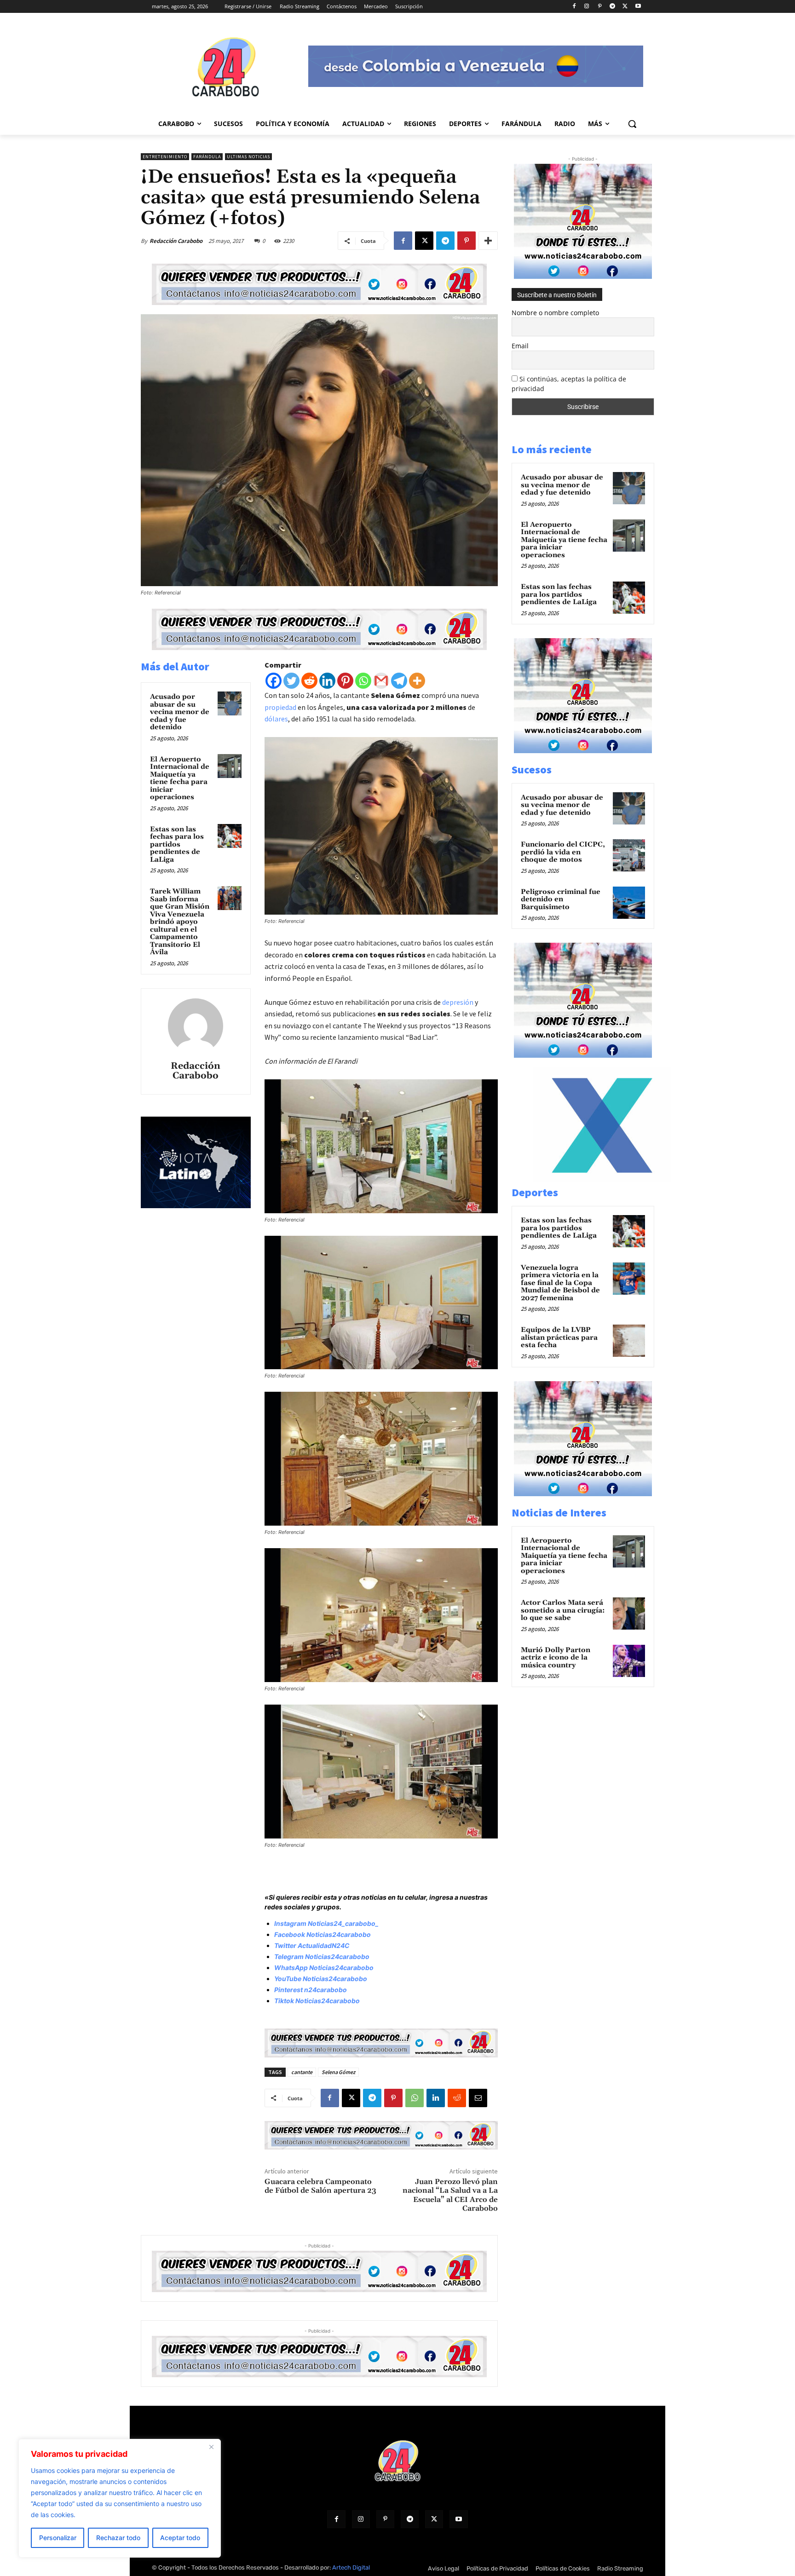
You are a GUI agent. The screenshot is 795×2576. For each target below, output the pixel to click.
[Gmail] (381, 681)
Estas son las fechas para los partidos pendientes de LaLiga (177, 844)
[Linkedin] (327, 681)
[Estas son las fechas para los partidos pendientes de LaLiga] (230, 836)
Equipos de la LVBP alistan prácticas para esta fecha (559, 1337)
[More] (488, 241)
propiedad (280, 707)
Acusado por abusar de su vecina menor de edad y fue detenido (180, 712)
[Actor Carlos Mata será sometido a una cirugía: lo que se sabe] (629, 1614)
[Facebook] (574, 7)
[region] (120, 2498)
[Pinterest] (600, 7)
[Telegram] (613, 7)
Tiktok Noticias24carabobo (317, 2001)
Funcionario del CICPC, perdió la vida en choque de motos (563, 852)
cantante (302, 2072)
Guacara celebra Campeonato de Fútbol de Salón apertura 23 (320, 2186)
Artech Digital (351, 2567)
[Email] (478, 2098)
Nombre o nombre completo (555, 313)
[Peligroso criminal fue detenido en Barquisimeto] (629, 903)
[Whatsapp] (363, 681)
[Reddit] (309, 681)
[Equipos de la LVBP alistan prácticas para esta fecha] (629, 1341)
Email (520, 346)
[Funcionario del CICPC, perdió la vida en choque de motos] (629, 855)
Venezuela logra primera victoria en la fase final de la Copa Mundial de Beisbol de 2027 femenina (560, 1283)
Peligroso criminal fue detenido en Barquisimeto (561, 899)
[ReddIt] (457, 2098)
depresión (458, 1002)
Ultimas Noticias (248, 157)
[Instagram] (587, 7)
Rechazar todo (118, 2538)
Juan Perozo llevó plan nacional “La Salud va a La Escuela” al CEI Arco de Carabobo (450, 2195)
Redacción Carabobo (176, 241)
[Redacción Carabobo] (196, 1026)
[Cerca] (211, 2447)
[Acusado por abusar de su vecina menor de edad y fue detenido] (230, 703)
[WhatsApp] (415, 2098)
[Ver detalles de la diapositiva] (602, 1179)
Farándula (207, 157)
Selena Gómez (338, 2072)
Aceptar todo (180, 2538)
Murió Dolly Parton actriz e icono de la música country (556, 1658)
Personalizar (58, 2538)
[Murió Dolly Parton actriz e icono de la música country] (629, 1661)
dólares (276, 719)
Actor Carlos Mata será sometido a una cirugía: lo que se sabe (563, 1610)
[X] (625, 7)
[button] (632, 124)
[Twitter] (291, 681)
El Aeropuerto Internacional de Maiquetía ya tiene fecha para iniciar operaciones (180, 778)
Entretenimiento (165, 157)
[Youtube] (638, 7)
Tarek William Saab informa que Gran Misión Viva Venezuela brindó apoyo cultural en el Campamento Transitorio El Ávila (180, 922)
